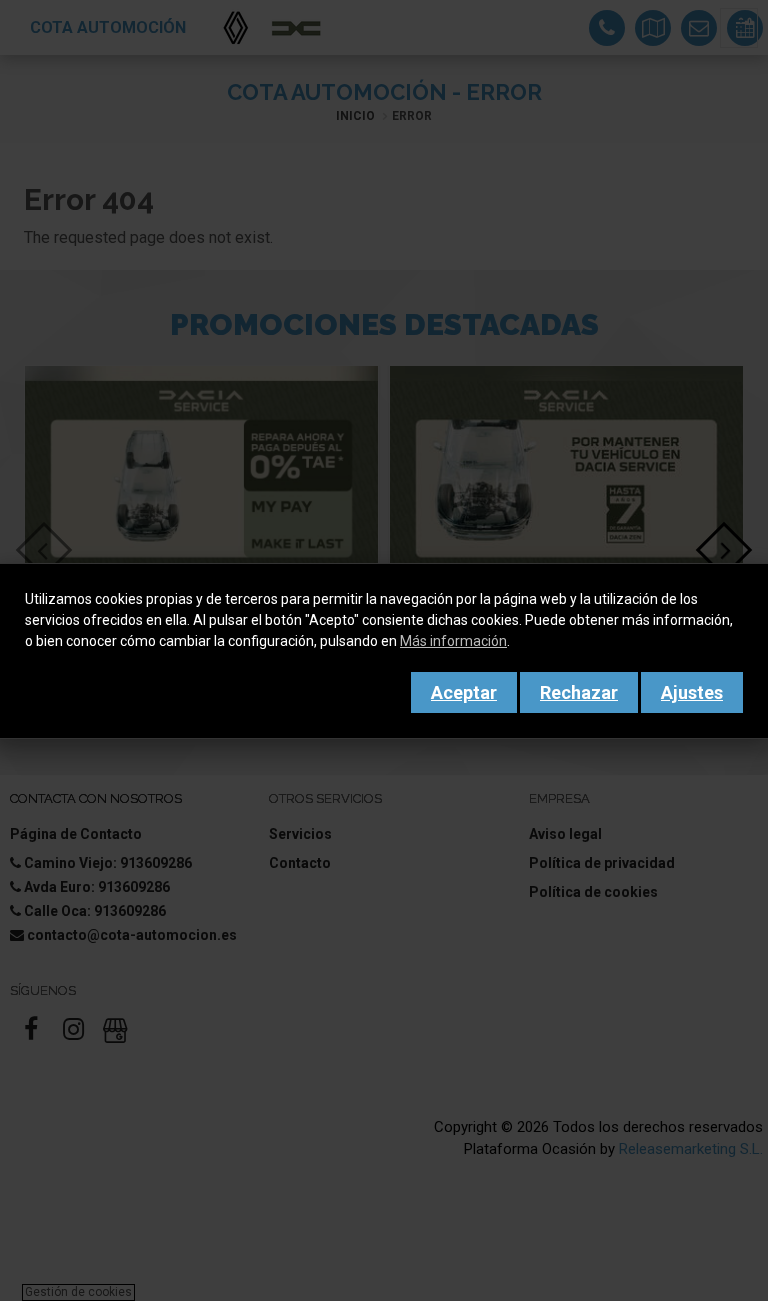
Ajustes (692, 692)
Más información (453, 641)
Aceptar (464, 692)
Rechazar (579, 692)
